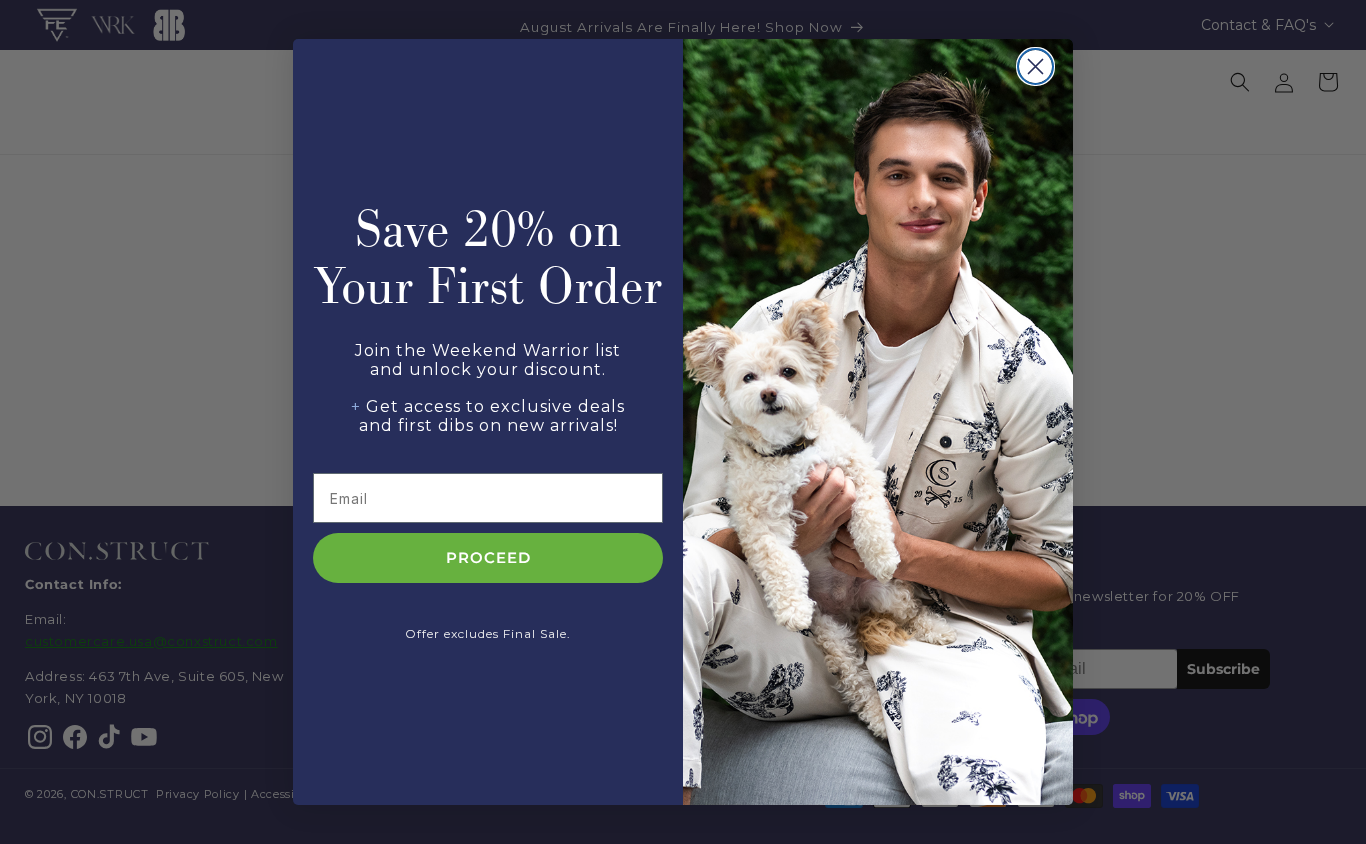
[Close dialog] (1035, 66)
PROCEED (488, 558)
